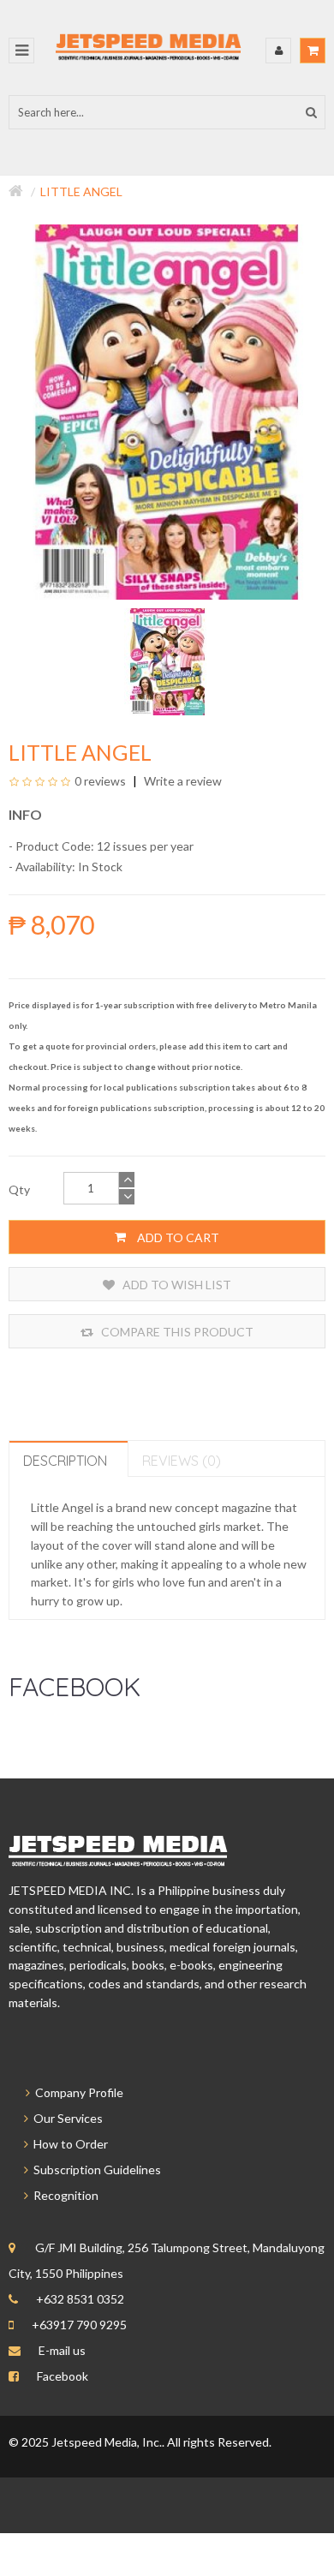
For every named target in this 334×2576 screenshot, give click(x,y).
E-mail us (62, 2350)
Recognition (63, 2195)
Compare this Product (176, 1332)
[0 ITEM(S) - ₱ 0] (313, 51)
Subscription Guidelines (95, 2170)
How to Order (68, 2144)
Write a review (182, 781)
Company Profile (77, 2092)
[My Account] (278, 51)
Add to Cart (177, 1237)
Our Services (66, 2118)
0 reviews (100, 781)
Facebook (63, 2376)
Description (65, 1461)
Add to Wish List (176, 1285)
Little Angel (81, 191)
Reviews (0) (182, 1461)
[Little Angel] (167, 661)
